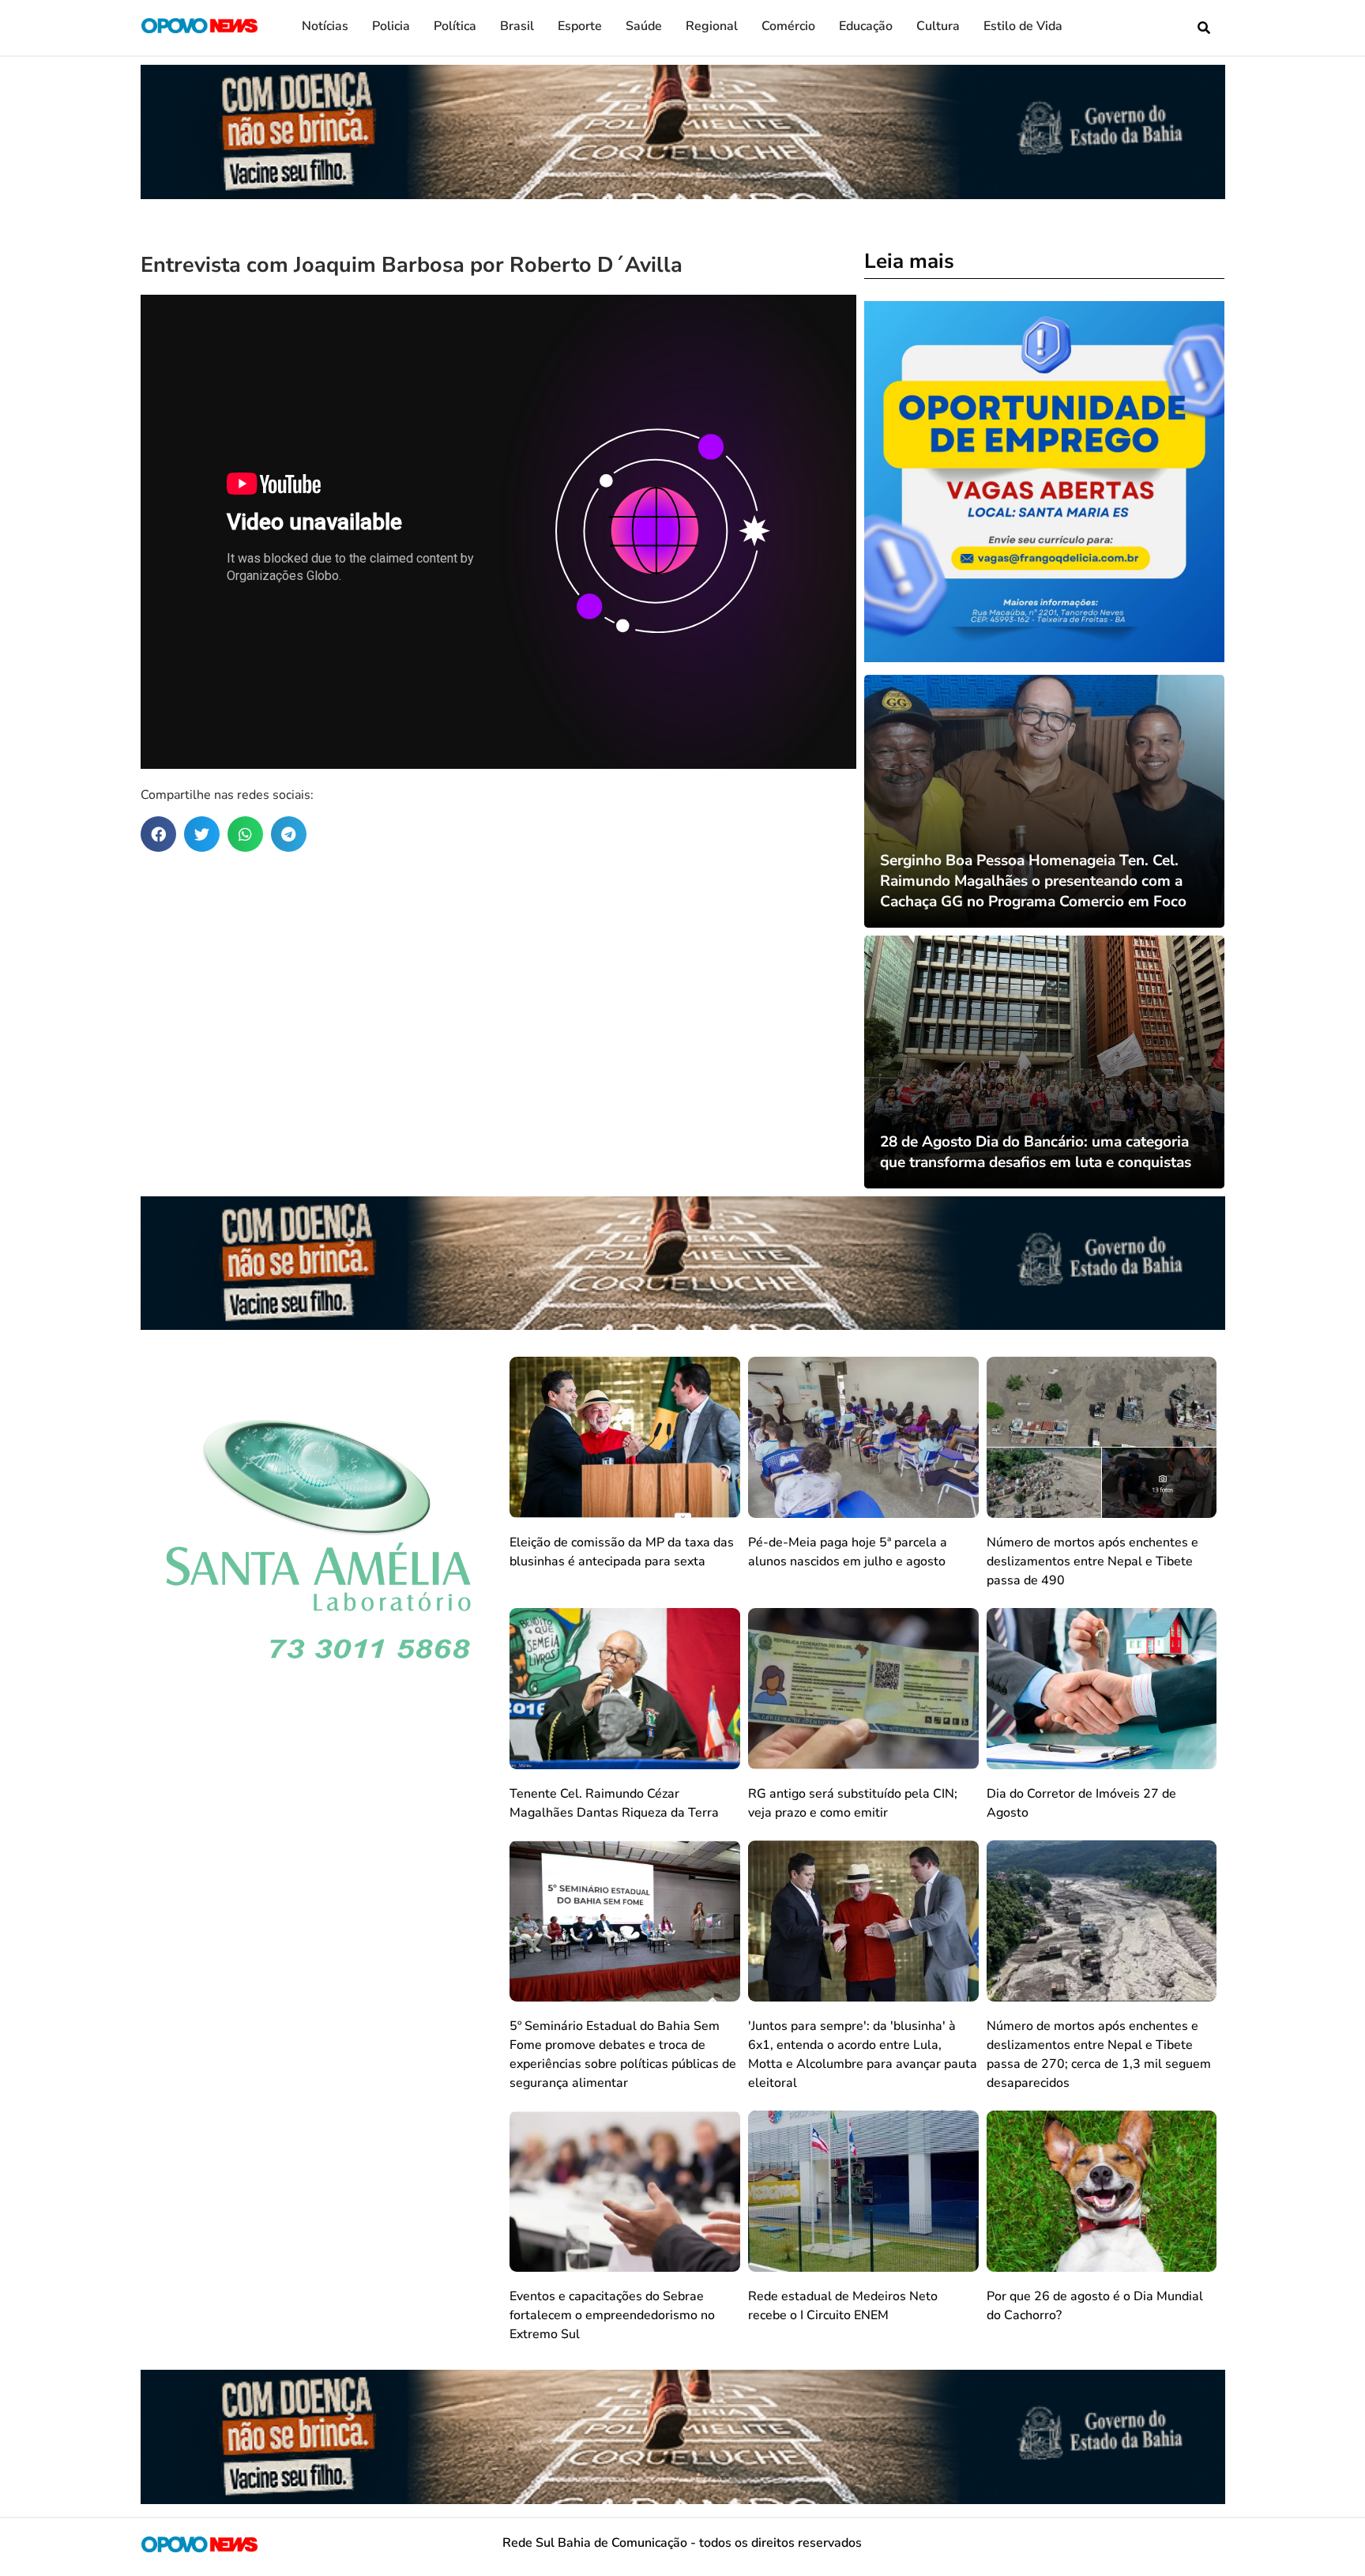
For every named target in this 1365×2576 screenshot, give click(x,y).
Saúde (644, 26)
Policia (391, 26)
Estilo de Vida (1023, 26)
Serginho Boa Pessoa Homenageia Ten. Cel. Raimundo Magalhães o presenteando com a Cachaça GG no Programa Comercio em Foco (1033, 881)
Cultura (938, 26)
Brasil (517, 26)
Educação (866, 26)
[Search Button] (1204, 28)
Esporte (580, 26)
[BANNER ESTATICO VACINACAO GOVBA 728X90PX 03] (683, 194)
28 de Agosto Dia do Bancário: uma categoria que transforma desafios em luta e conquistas (1036, 1152)
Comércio (788, 26)
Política (455, 26)
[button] (158, 834)
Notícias (325, 26)
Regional (712, 26)
